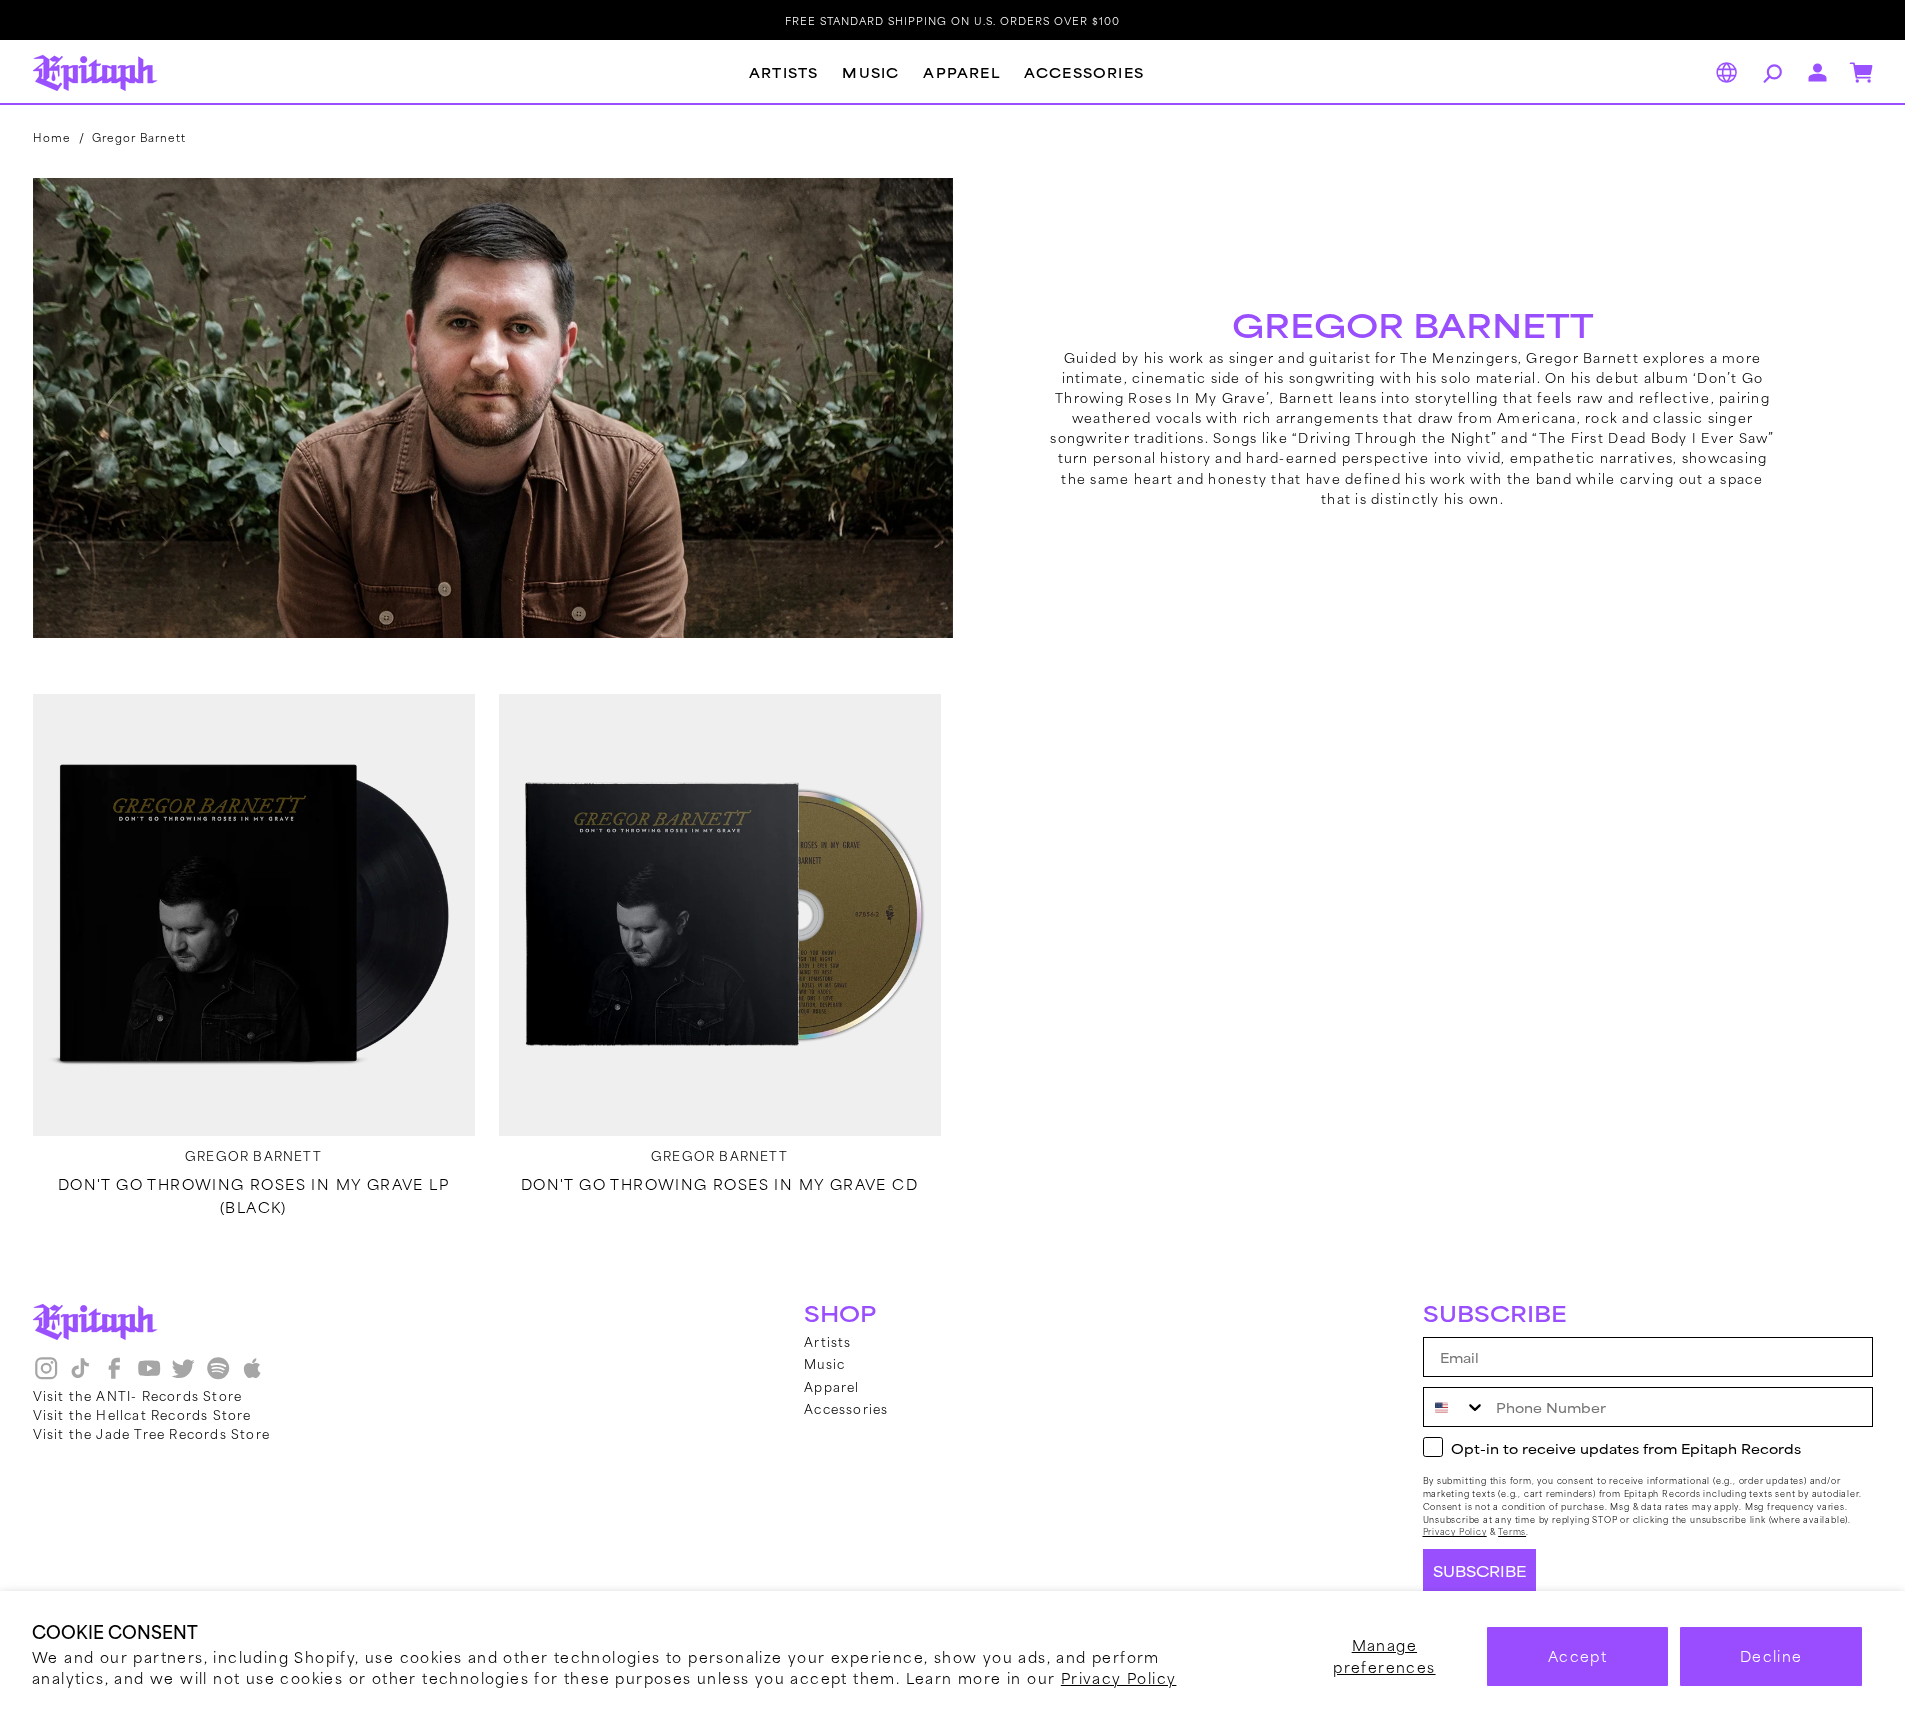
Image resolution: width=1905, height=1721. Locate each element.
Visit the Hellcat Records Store (142, 1414)
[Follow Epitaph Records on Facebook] (114, 1376)
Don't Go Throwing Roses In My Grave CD (719, 1184)
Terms (1512, 1531)
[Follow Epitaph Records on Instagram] (46, 1376)
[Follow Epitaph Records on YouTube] (149, 1376)
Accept (1577, 1655)
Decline (1771, 1655)
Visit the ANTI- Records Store (138, 1395)
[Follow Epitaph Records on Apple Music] (252, 1376)
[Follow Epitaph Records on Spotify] (218, 1376)
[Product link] (254, 915)
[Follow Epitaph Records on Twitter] (183, 1376)
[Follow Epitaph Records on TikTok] (80, 1376)
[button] (1770, 73)
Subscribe (1479, 1571)
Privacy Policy (1119, 1677)
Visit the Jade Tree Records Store (152, 1433)
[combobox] (1455, 1407)
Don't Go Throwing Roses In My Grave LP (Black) (253, 1195)
